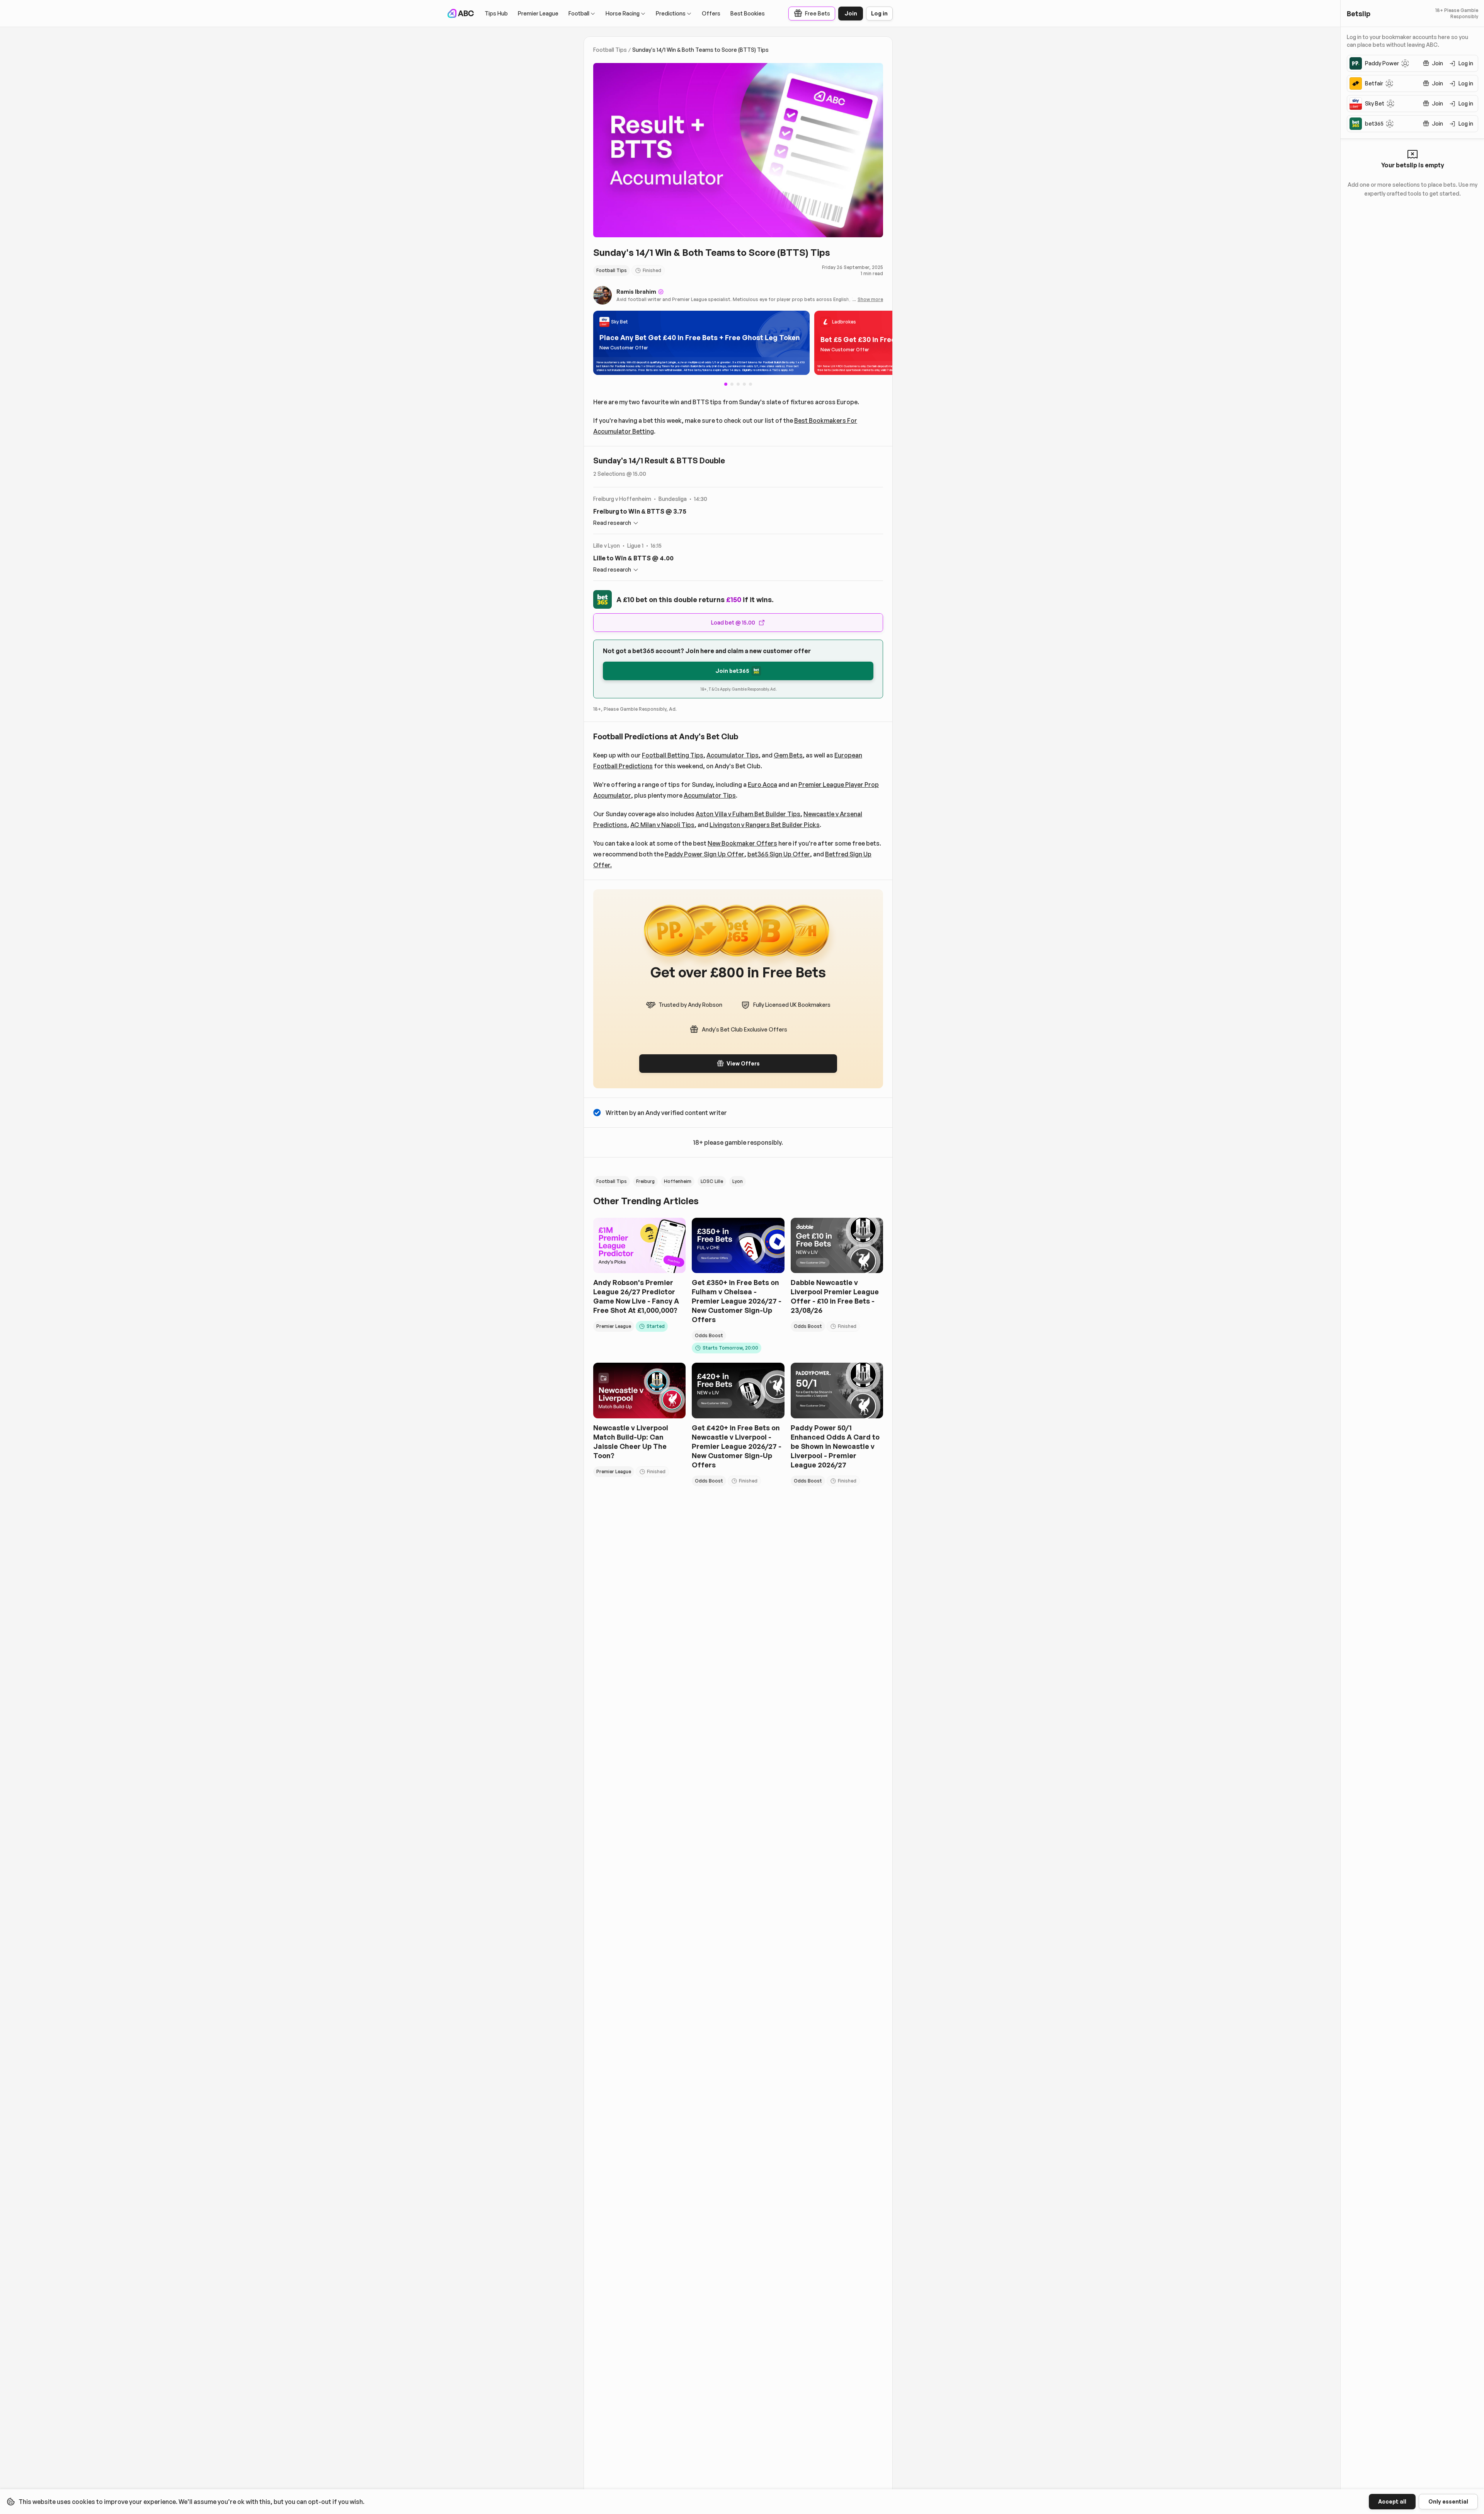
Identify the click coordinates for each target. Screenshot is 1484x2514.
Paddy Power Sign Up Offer (705, 854)
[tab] (732, 384)
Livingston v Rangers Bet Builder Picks (765, 825)
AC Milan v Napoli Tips (662, 825)
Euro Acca (762, 785)
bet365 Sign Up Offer (779, 854)
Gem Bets (788, 755)
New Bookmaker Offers (742, 843)
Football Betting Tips (673, 755)
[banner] (701, 343)
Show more (870, 299)
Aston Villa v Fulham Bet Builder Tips (748, 814)
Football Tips (610, 50)
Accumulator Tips (733, 755)
